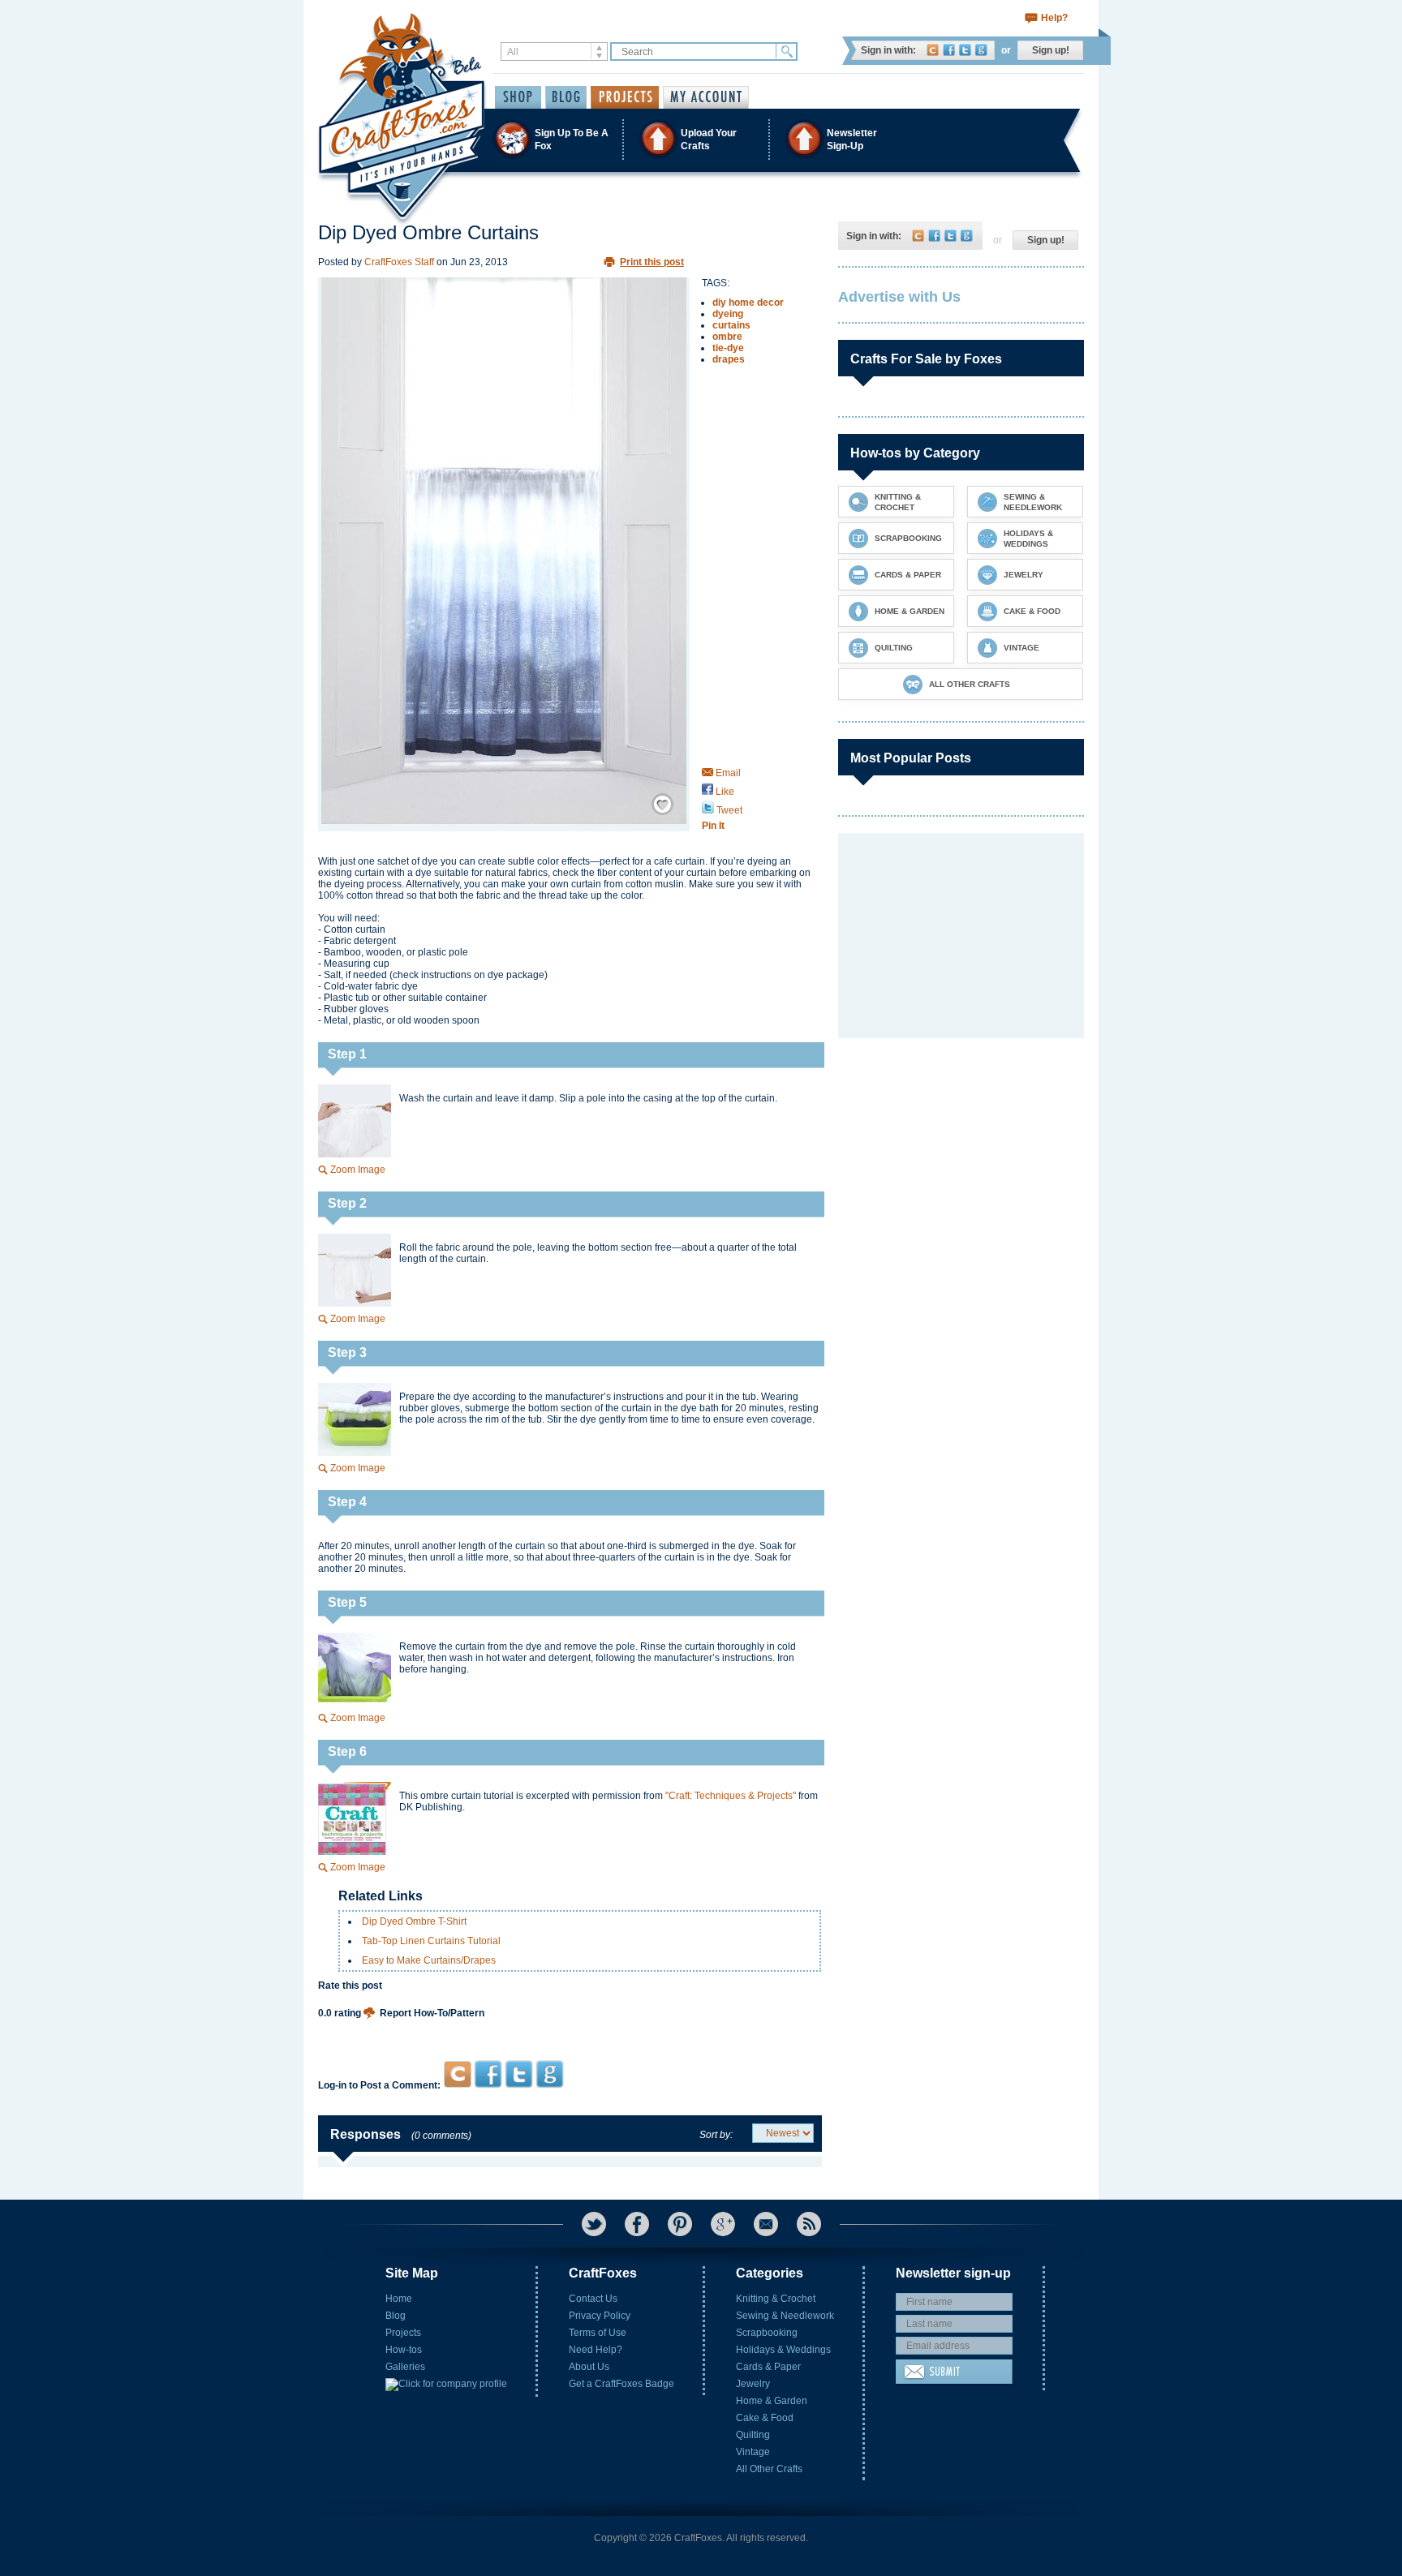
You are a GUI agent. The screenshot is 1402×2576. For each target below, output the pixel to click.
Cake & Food (765, 2418)
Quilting (753, 2435)
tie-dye (728, 348)
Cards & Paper (768, 2367)
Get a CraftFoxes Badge (621, 2384)
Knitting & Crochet (776, 2299)
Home (399, 2299)
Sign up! (1051, 50)
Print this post (652, 262)
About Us (589, 2367)
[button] (700, 139)
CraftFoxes (933, 50)
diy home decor (748, 303)
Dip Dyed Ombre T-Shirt (414, 1921)
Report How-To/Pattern (432, 2013)
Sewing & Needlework (785, 2316)
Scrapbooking (767, 2333)
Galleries (405, 2367)
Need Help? (596, 2350)
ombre (727, 337)
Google (981, 50)
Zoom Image (358, 1170)
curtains (731, 325)
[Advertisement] (570, 2029)
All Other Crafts (769, 2469)
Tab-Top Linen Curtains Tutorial (431, 1941)
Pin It (713, 826)
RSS (809, 2224)
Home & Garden (772, 2401)
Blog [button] (566, 97)
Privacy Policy (600, 2316)
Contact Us (593, 2299)
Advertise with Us (899, 297)
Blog (396, 2316)
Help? (1054, 18)
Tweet (728, 810)
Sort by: (716, 2135)
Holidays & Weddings (783, 2350)
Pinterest (680, 2224)
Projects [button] (625, 97)
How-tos (404, 2350)
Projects (403, 2333)
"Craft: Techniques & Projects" (731, 1796)
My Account (706, 97)
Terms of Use (598, 2333)
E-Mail (766, 2224)
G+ (723, 2224)
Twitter (965, 50)
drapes (729, 359)
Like (724, 792)
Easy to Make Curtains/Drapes (429, 1960)
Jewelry (753, 2384)
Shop (518, 97)
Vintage (753, 2452)
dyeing (728, 314)
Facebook (949, 50)
